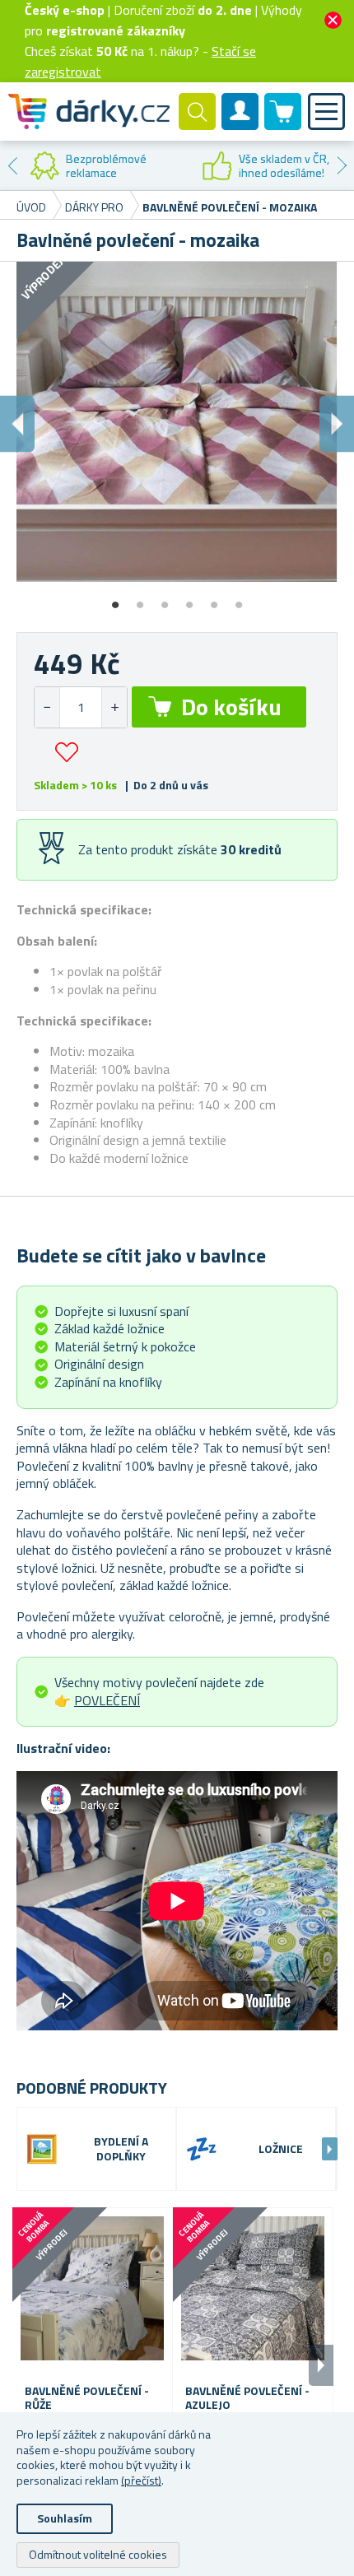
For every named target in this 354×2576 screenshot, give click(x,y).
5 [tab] (214, 599)
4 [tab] (189, 599)
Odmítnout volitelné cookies (98, 2554)
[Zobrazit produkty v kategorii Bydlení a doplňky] (42, 2149)
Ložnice (281, 2149)
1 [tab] (115, 599)
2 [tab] (140, 599)
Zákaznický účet (240, 125)
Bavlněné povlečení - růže (87, 2398)
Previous (12, 165)
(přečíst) (141, 2480)
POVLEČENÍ (107, 1700)
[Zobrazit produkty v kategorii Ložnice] (202, 2149)
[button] (114, 707)
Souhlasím (65, 2518)
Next (342, 165)
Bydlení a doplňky (121, 2150)
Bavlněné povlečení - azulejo (247, 2398)
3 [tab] (165, 599)
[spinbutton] (81, 707)
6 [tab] (239, 599)
